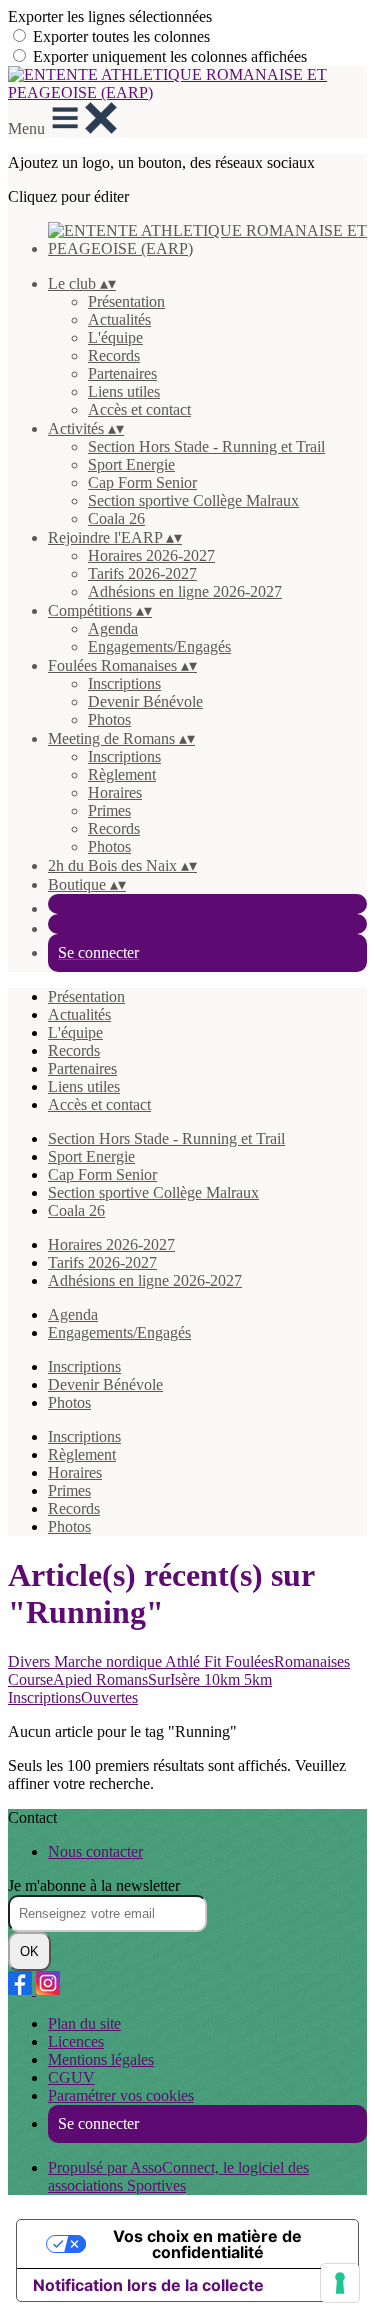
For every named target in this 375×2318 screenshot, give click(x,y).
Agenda (113, 628)
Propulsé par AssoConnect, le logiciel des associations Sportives (178, 2176)
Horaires (115, 792)
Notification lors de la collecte (148, 2285)
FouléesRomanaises (287, 1661)
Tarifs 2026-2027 (142, 573)
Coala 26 (116, 518)
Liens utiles (124, 391)
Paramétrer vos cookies (121, 2095)
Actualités (119, 319)
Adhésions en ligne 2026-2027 (185, 591)
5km (258, 1679)
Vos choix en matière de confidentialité (207, 2244)
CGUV (71, 2077)
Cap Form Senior (142, 482)
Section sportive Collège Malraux (193, 500)
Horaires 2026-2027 (151, 555)
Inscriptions (124, 683)
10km (224, 1679)
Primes (109, 810)
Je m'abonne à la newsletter (94, 1885)
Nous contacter (95, 1851)
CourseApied (52, 1679)
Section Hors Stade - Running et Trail (206, 446)
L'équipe (115, 337)
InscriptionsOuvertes (73, 1697)
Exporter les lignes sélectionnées (110, 16)
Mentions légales (101, 2059)
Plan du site (84, 2023)
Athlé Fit (195, 1661)
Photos (109, 719)
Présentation (126, 301)
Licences (76, 2041)
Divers (31, 1661)
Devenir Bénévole (145, 701)
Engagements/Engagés (159, 646)
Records (114, 355)
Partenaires (122, 373)
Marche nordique (109, 1661)
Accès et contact (139, 409)
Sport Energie (131, 464)
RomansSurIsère (150, 1679)
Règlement (122, 774)
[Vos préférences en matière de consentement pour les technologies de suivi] (340, 2283)
